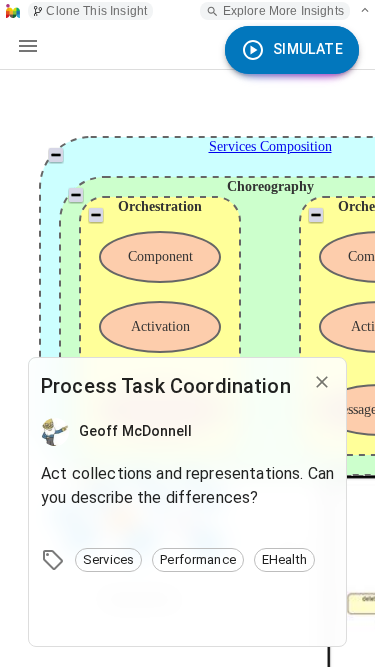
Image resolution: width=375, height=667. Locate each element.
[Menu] (28, 46)
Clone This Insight (96, 11)
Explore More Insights (283, 11)
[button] (108, 560)
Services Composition (270, 146)
